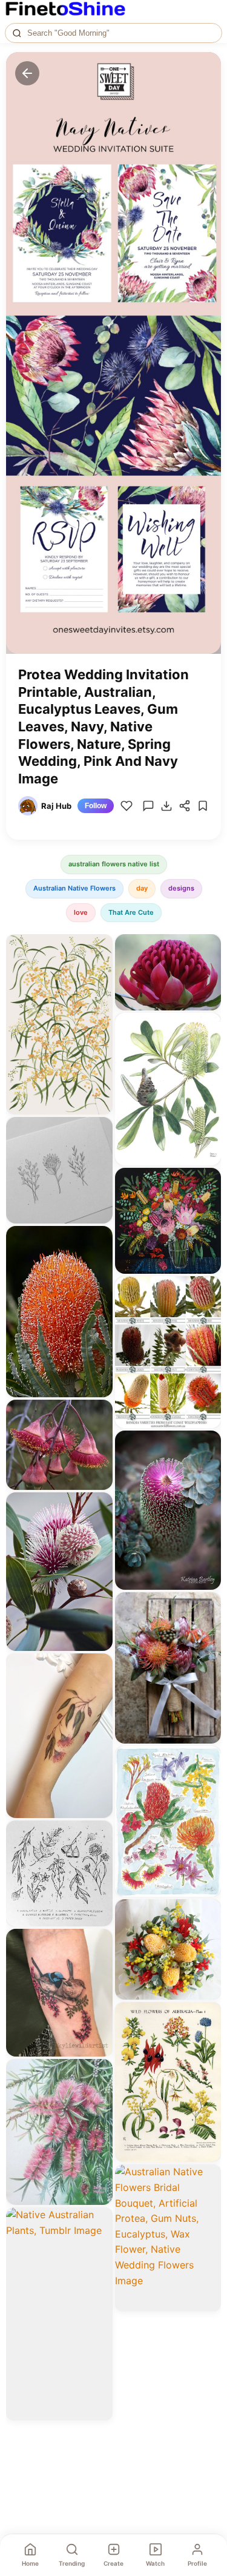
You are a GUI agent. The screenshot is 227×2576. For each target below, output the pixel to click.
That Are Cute (131, 912)
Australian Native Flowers (74, 888)
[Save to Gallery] (99, 969)
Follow (96, 806)
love (81, 912)
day (142, 888)
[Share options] (99, 947)
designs (181, 888)
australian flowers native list (114, 864)
